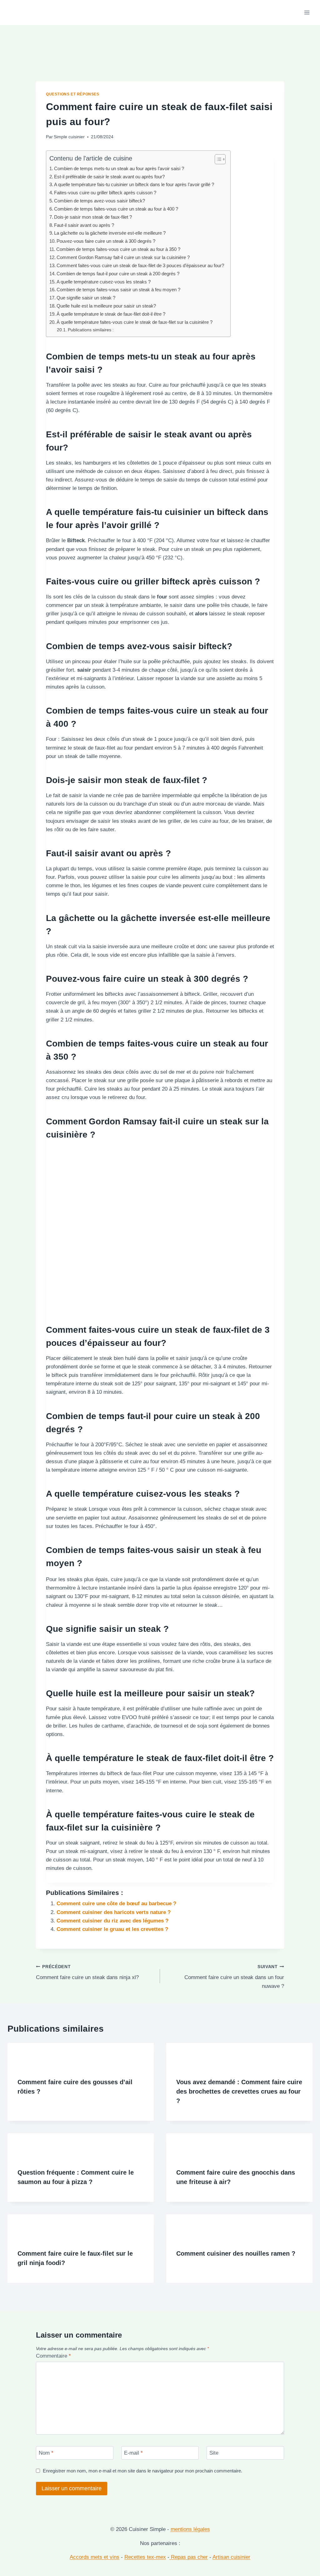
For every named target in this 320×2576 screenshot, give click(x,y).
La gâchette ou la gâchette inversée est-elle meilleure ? (110, 233)
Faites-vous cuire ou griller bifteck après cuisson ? (105, 193)
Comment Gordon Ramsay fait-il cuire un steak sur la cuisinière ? (123, 257)
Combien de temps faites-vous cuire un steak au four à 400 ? (116, 209)
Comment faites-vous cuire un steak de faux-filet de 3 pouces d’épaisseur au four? (140, 265)
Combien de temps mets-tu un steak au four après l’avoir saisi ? (119, 168)
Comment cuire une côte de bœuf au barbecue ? (116, 1904)
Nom (46, 2453)
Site (214, 2453)
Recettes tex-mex (145, 2557)
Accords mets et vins (95, 2557)
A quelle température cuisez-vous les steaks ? (104, 282)
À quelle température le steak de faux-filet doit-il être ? (111, 314)
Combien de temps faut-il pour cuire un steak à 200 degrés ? (118, 274)
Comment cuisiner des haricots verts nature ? (114, 1912)
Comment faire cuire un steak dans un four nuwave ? (234, 1977)
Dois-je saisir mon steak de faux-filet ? (93, 217)
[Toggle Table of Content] (217, 159)
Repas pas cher (189, 2557)
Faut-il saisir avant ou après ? (84, 225)
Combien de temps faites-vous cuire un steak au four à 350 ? (118, 249)
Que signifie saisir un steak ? (86, 298)
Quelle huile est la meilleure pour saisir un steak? (106, 306)
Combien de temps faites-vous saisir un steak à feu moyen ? (118, 290)
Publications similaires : (91, 330)
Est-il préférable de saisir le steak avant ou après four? (109, 177)
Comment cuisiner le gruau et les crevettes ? (112, 1929)
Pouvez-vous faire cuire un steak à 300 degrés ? (106, 241)
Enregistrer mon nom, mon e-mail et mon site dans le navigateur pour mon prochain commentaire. (142, 2471)
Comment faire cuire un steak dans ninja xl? (87, 1973)
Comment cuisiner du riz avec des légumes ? (112, 1921)
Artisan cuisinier (231, 2557)
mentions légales (190, 2529)
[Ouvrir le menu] (307, 12)
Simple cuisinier (69, 137)
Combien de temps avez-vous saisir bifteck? (100, 201)
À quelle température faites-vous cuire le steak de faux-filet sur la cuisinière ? (135, 322)
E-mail (133, 2453)
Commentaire (53, 2356)
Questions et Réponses (73, 94)
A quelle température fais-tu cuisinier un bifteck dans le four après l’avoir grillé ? (134, 184)
